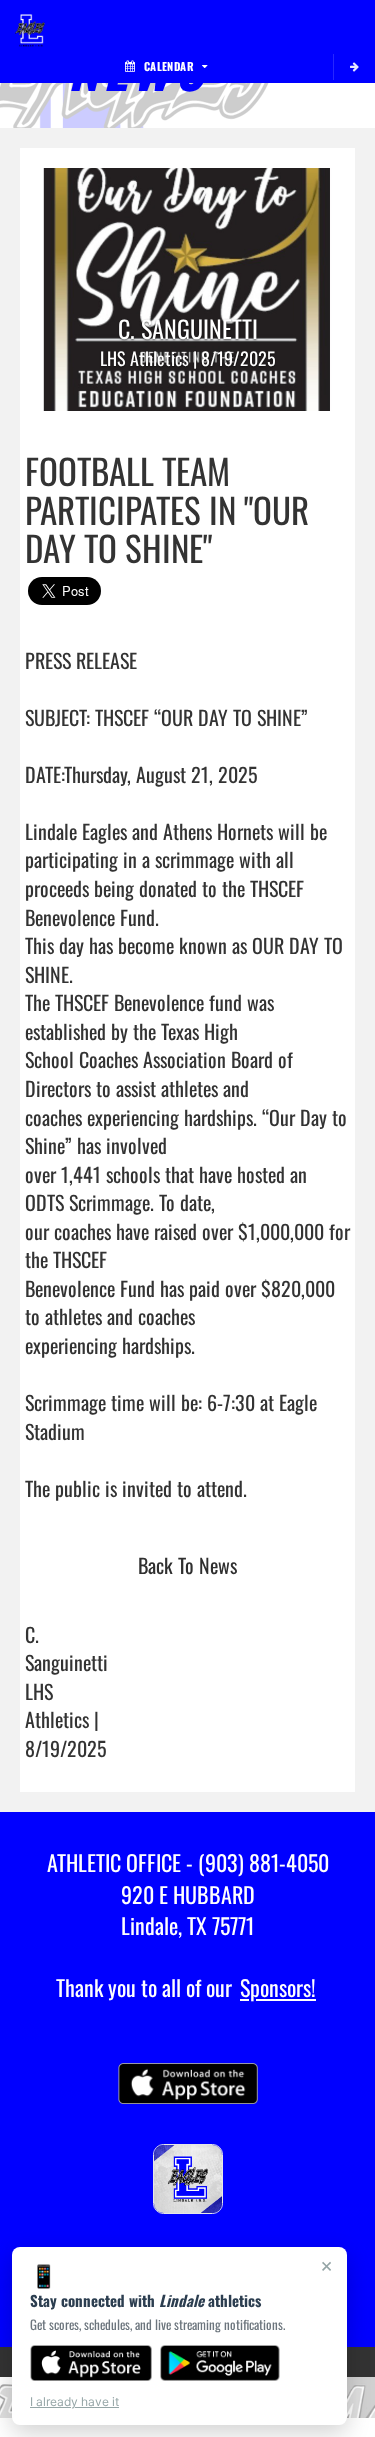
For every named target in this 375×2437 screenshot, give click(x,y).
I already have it (74, 2401)
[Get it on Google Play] (220, 2363)
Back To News (187, 1565)
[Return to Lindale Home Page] (30, 25)
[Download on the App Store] (91, 2363)
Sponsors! (278, 1987)
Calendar (169, 66)
